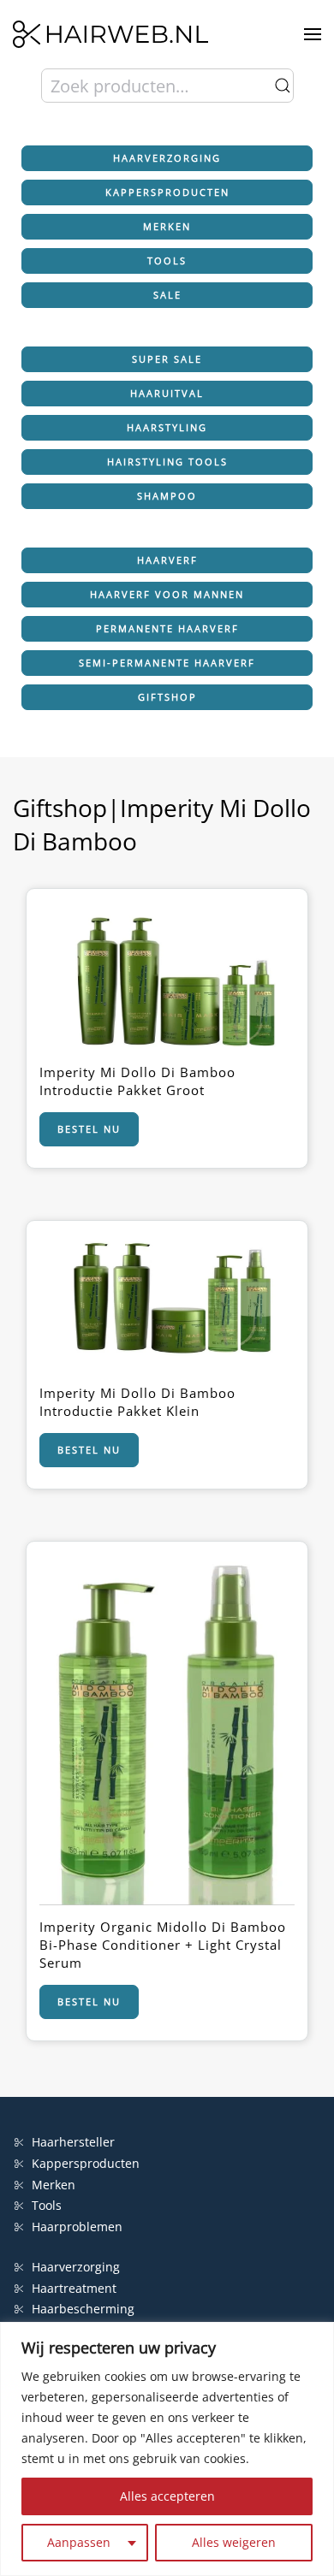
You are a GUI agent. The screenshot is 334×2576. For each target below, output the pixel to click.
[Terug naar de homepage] (110, 34)
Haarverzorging (167, 158)
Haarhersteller (73, 2142)
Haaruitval (167, 393)
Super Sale (167, 359)
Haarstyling (167, 427)
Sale (167, 295)
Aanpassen (79, 2542)
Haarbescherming (83, 2309)
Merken (167, 226)
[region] (167, 2449)
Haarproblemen (77, 2227)
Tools (167, 261)
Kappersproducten (167, 192)
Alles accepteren (167, 2496)
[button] (313, 34)
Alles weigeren (234, 2542)
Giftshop (167, 697)
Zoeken (283, 86)
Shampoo (167, 496)
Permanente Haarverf (167, 628)
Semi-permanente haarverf (167, 663)
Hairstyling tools (167, 462)
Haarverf (167, 560)
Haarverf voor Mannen (167, 594)
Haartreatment (74, 2288)
